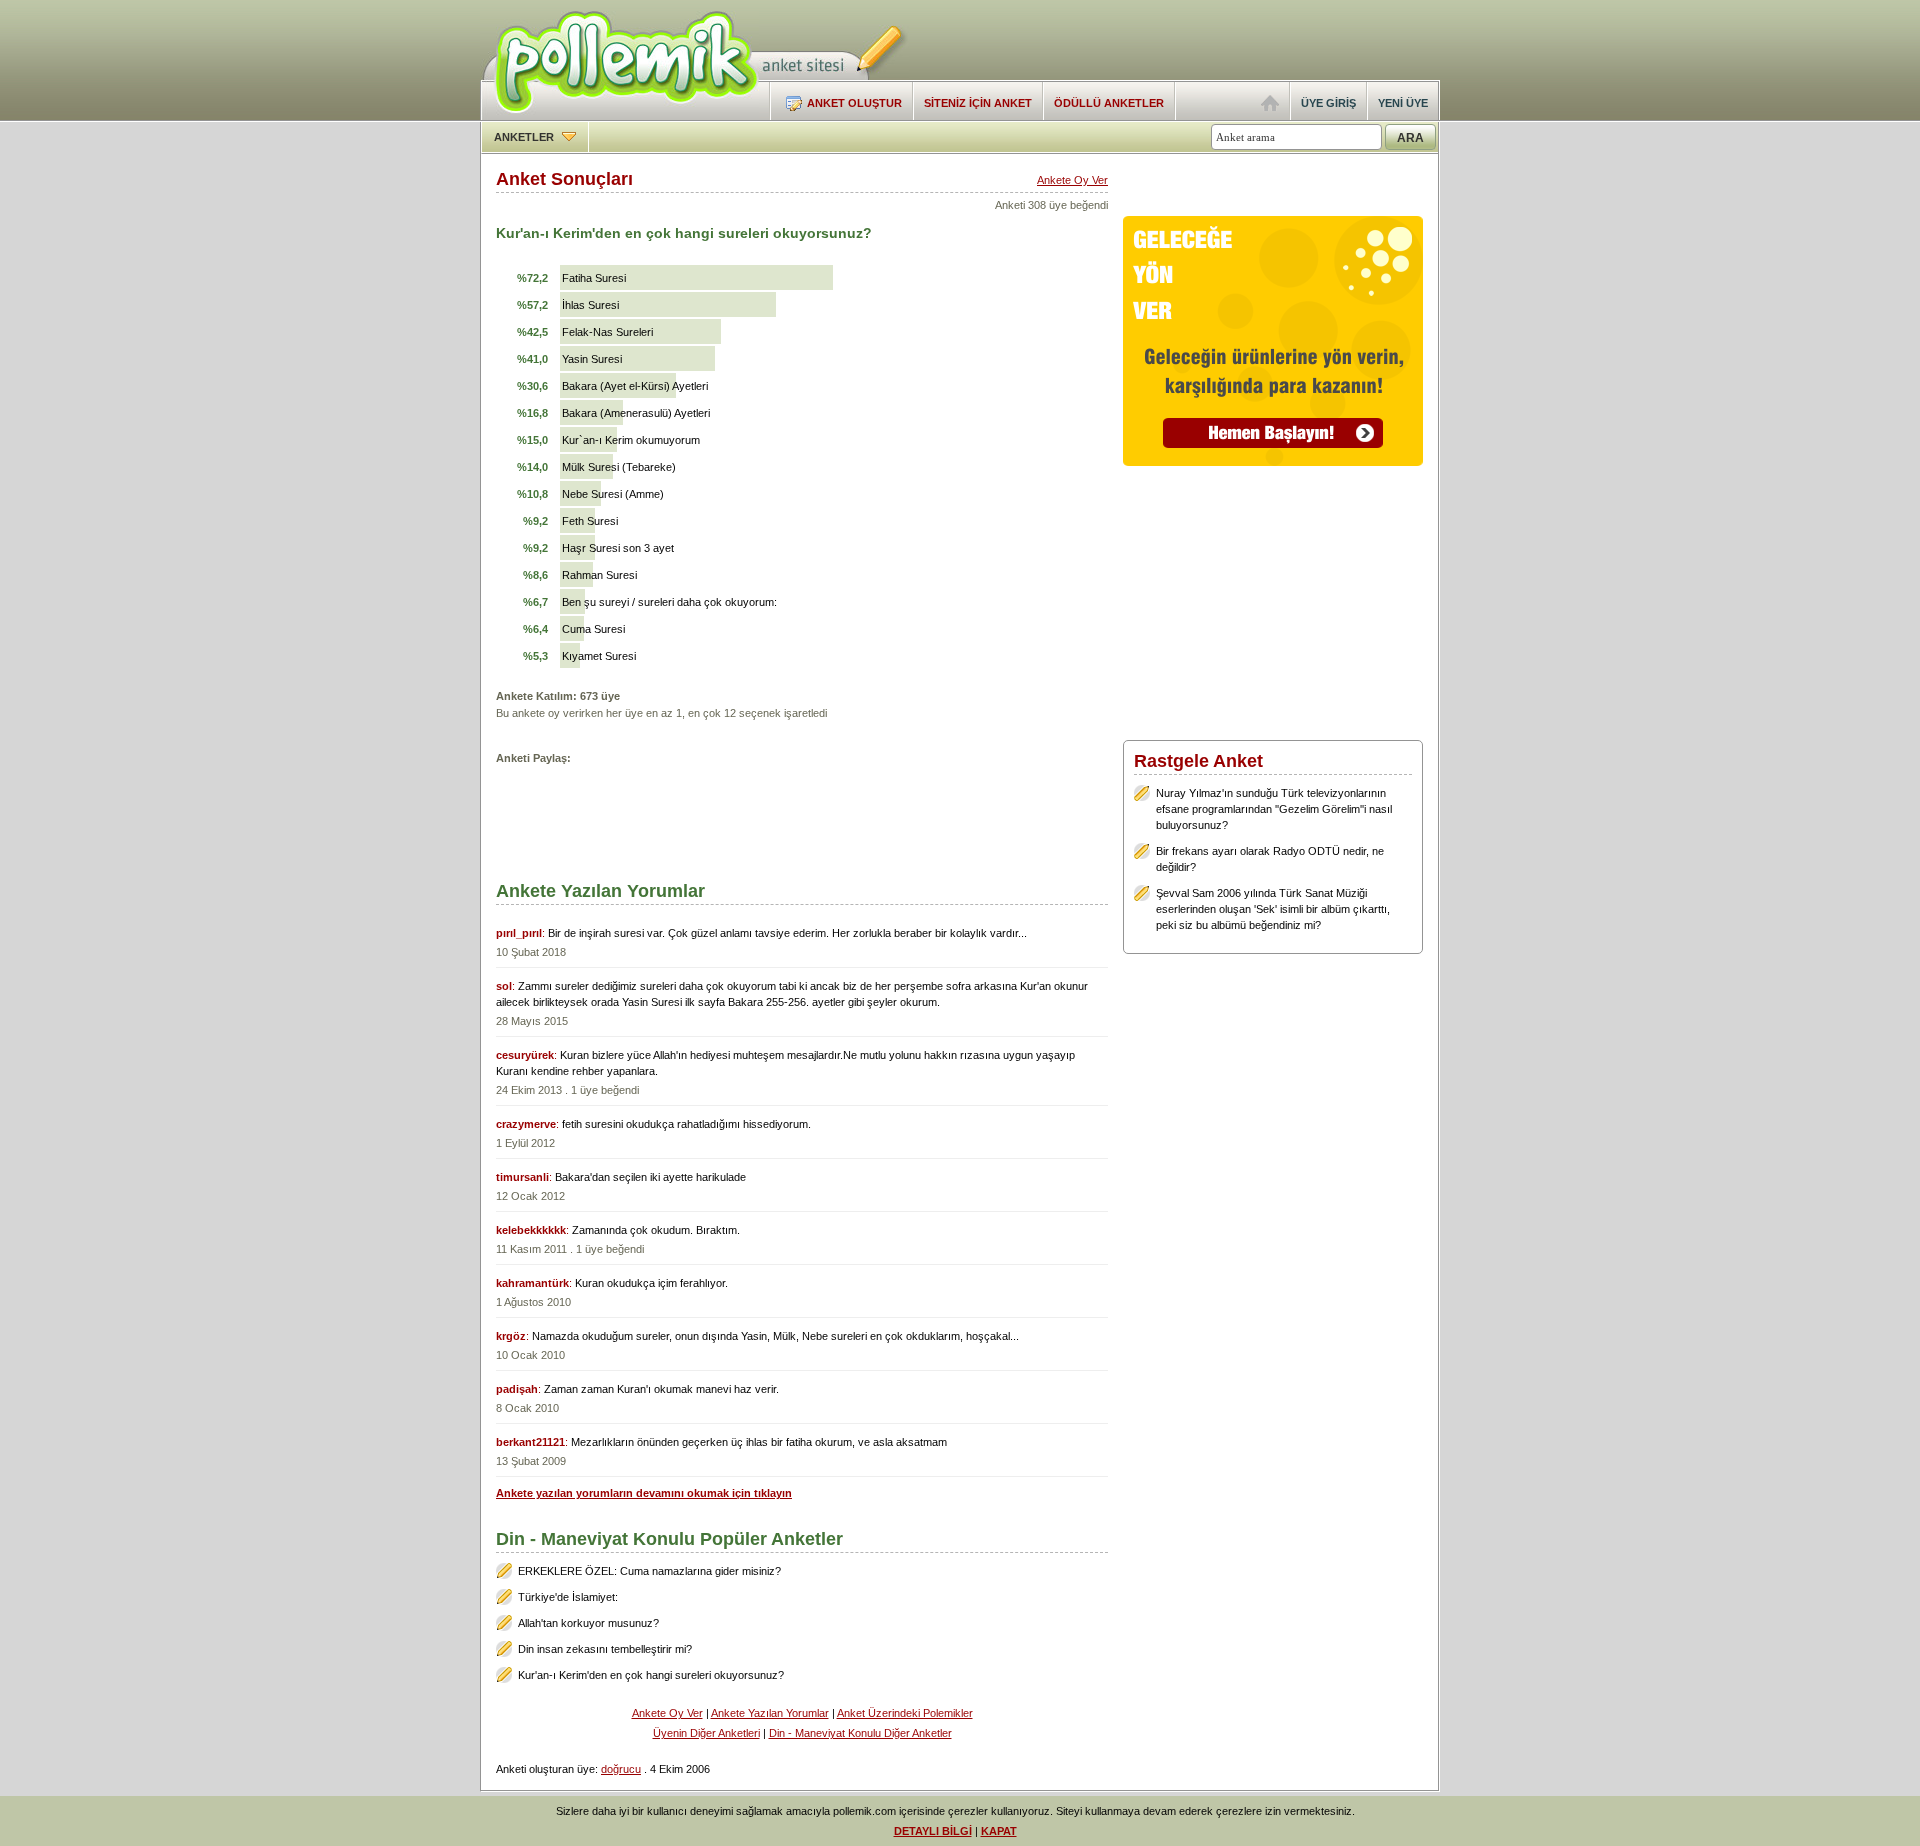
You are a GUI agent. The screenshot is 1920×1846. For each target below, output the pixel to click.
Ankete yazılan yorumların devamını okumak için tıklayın (644, 1493)
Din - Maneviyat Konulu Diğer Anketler (860, 1733)
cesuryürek (525, 1055)
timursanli (522, 1177)
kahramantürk (532, 1283)
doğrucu (621, 1769)
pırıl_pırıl (519, 933)
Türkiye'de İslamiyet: (568, 1597)
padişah (517, 1389)
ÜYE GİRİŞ (1328, 103)
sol (504, 986)
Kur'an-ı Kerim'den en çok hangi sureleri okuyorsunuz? (651, 1675)
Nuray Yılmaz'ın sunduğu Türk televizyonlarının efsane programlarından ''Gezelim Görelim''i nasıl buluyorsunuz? (1274, 809)
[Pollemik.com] (619, 116)
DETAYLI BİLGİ (933, 1831)
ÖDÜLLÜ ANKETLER (1109, 103)
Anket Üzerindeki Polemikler (905, 1713)
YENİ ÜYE (1403, 103)
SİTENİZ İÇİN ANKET (978, 103)
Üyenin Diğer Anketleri (706, 1733)
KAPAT (999, 1831)
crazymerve (526, 1124)
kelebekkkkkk (531, 1230)
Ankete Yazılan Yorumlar (770, 1713)
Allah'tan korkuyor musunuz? (588, 1623)
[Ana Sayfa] (1270, 107)
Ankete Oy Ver (1072, 180)
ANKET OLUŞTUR (854, 103)
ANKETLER (525, 137)
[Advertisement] (1206, 40)
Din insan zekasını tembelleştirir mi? (605, 1649)
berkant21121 (530, 1442)
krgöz (511, 1336)
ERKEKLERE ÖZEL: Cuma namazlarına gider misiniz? (649, 1571)
